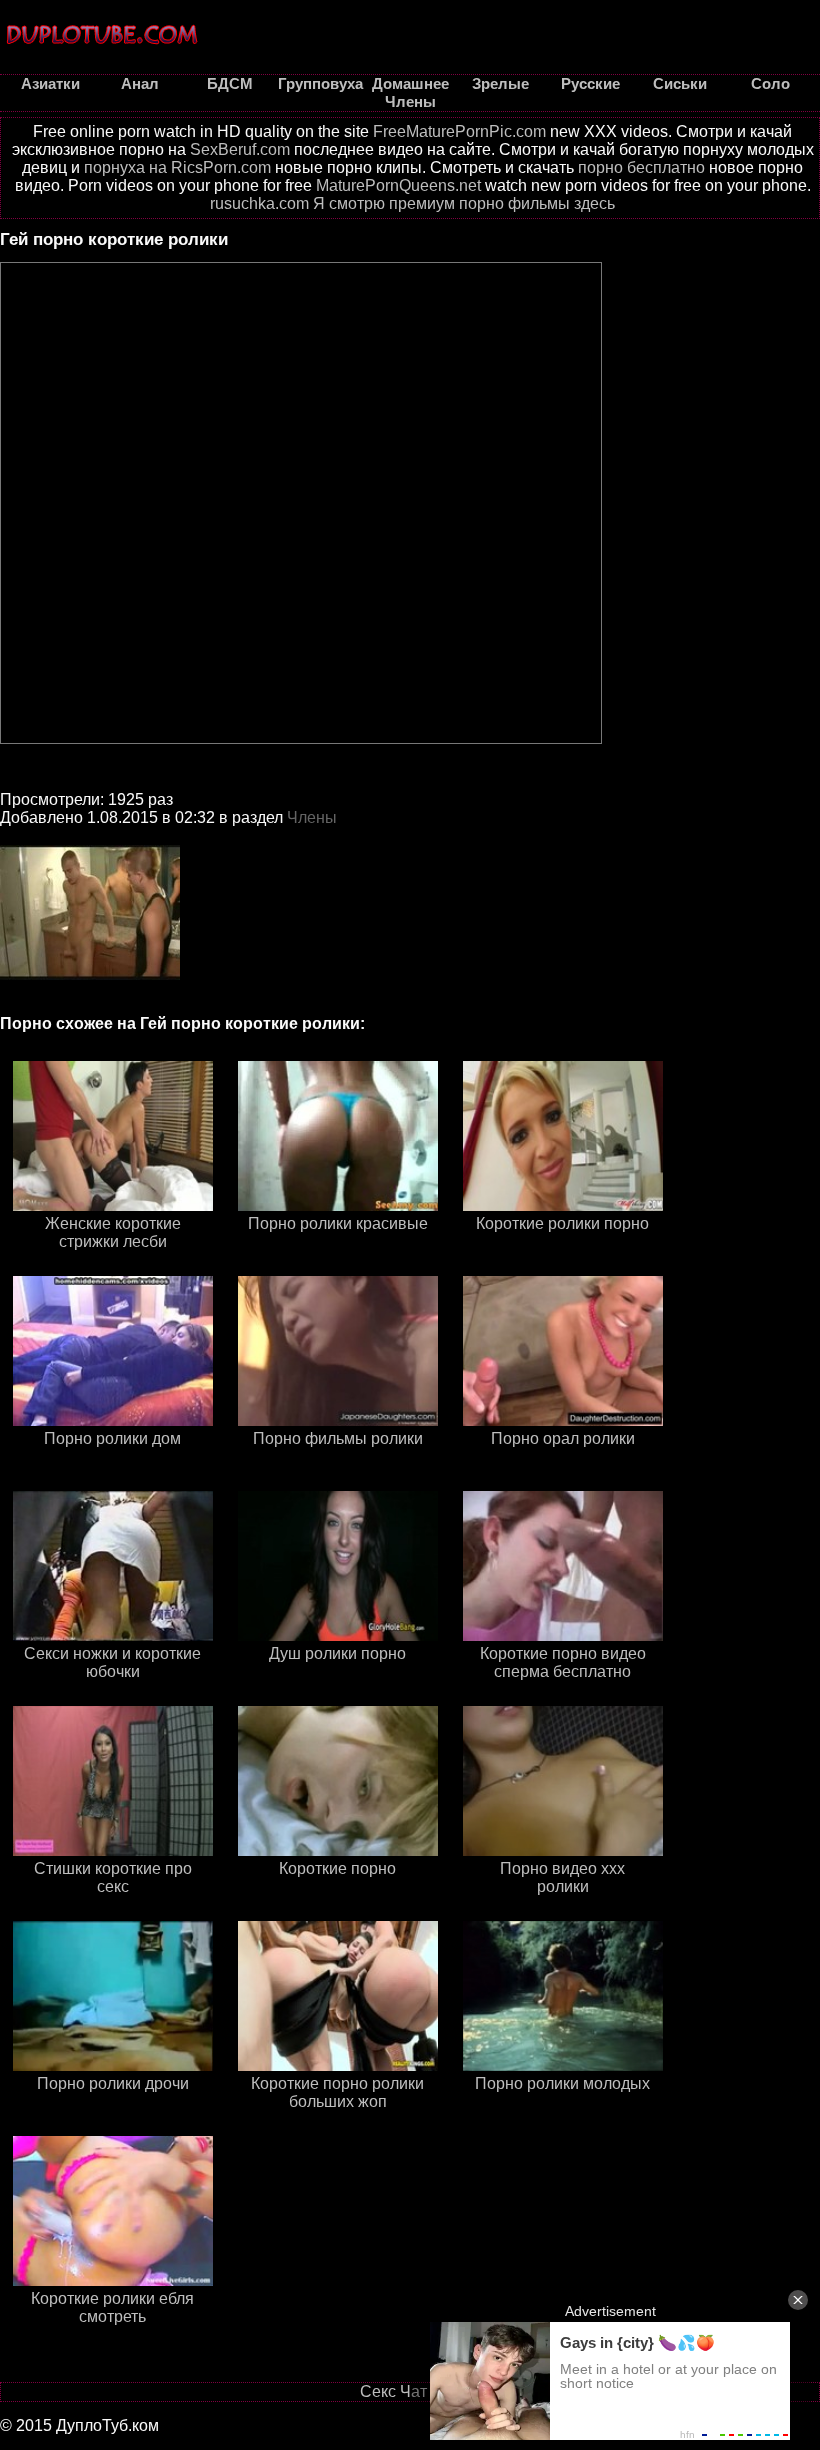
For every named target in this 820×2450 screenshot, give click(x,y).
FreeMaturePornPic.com (459, 131)
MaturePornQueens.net (398, 185)
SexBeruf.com (240, 149)
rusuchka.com (259, 203)
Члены (312, 817)
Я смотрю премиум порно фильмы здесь (464, 203)
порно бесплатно (641, 167)
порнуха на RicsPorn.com (177, 167)
